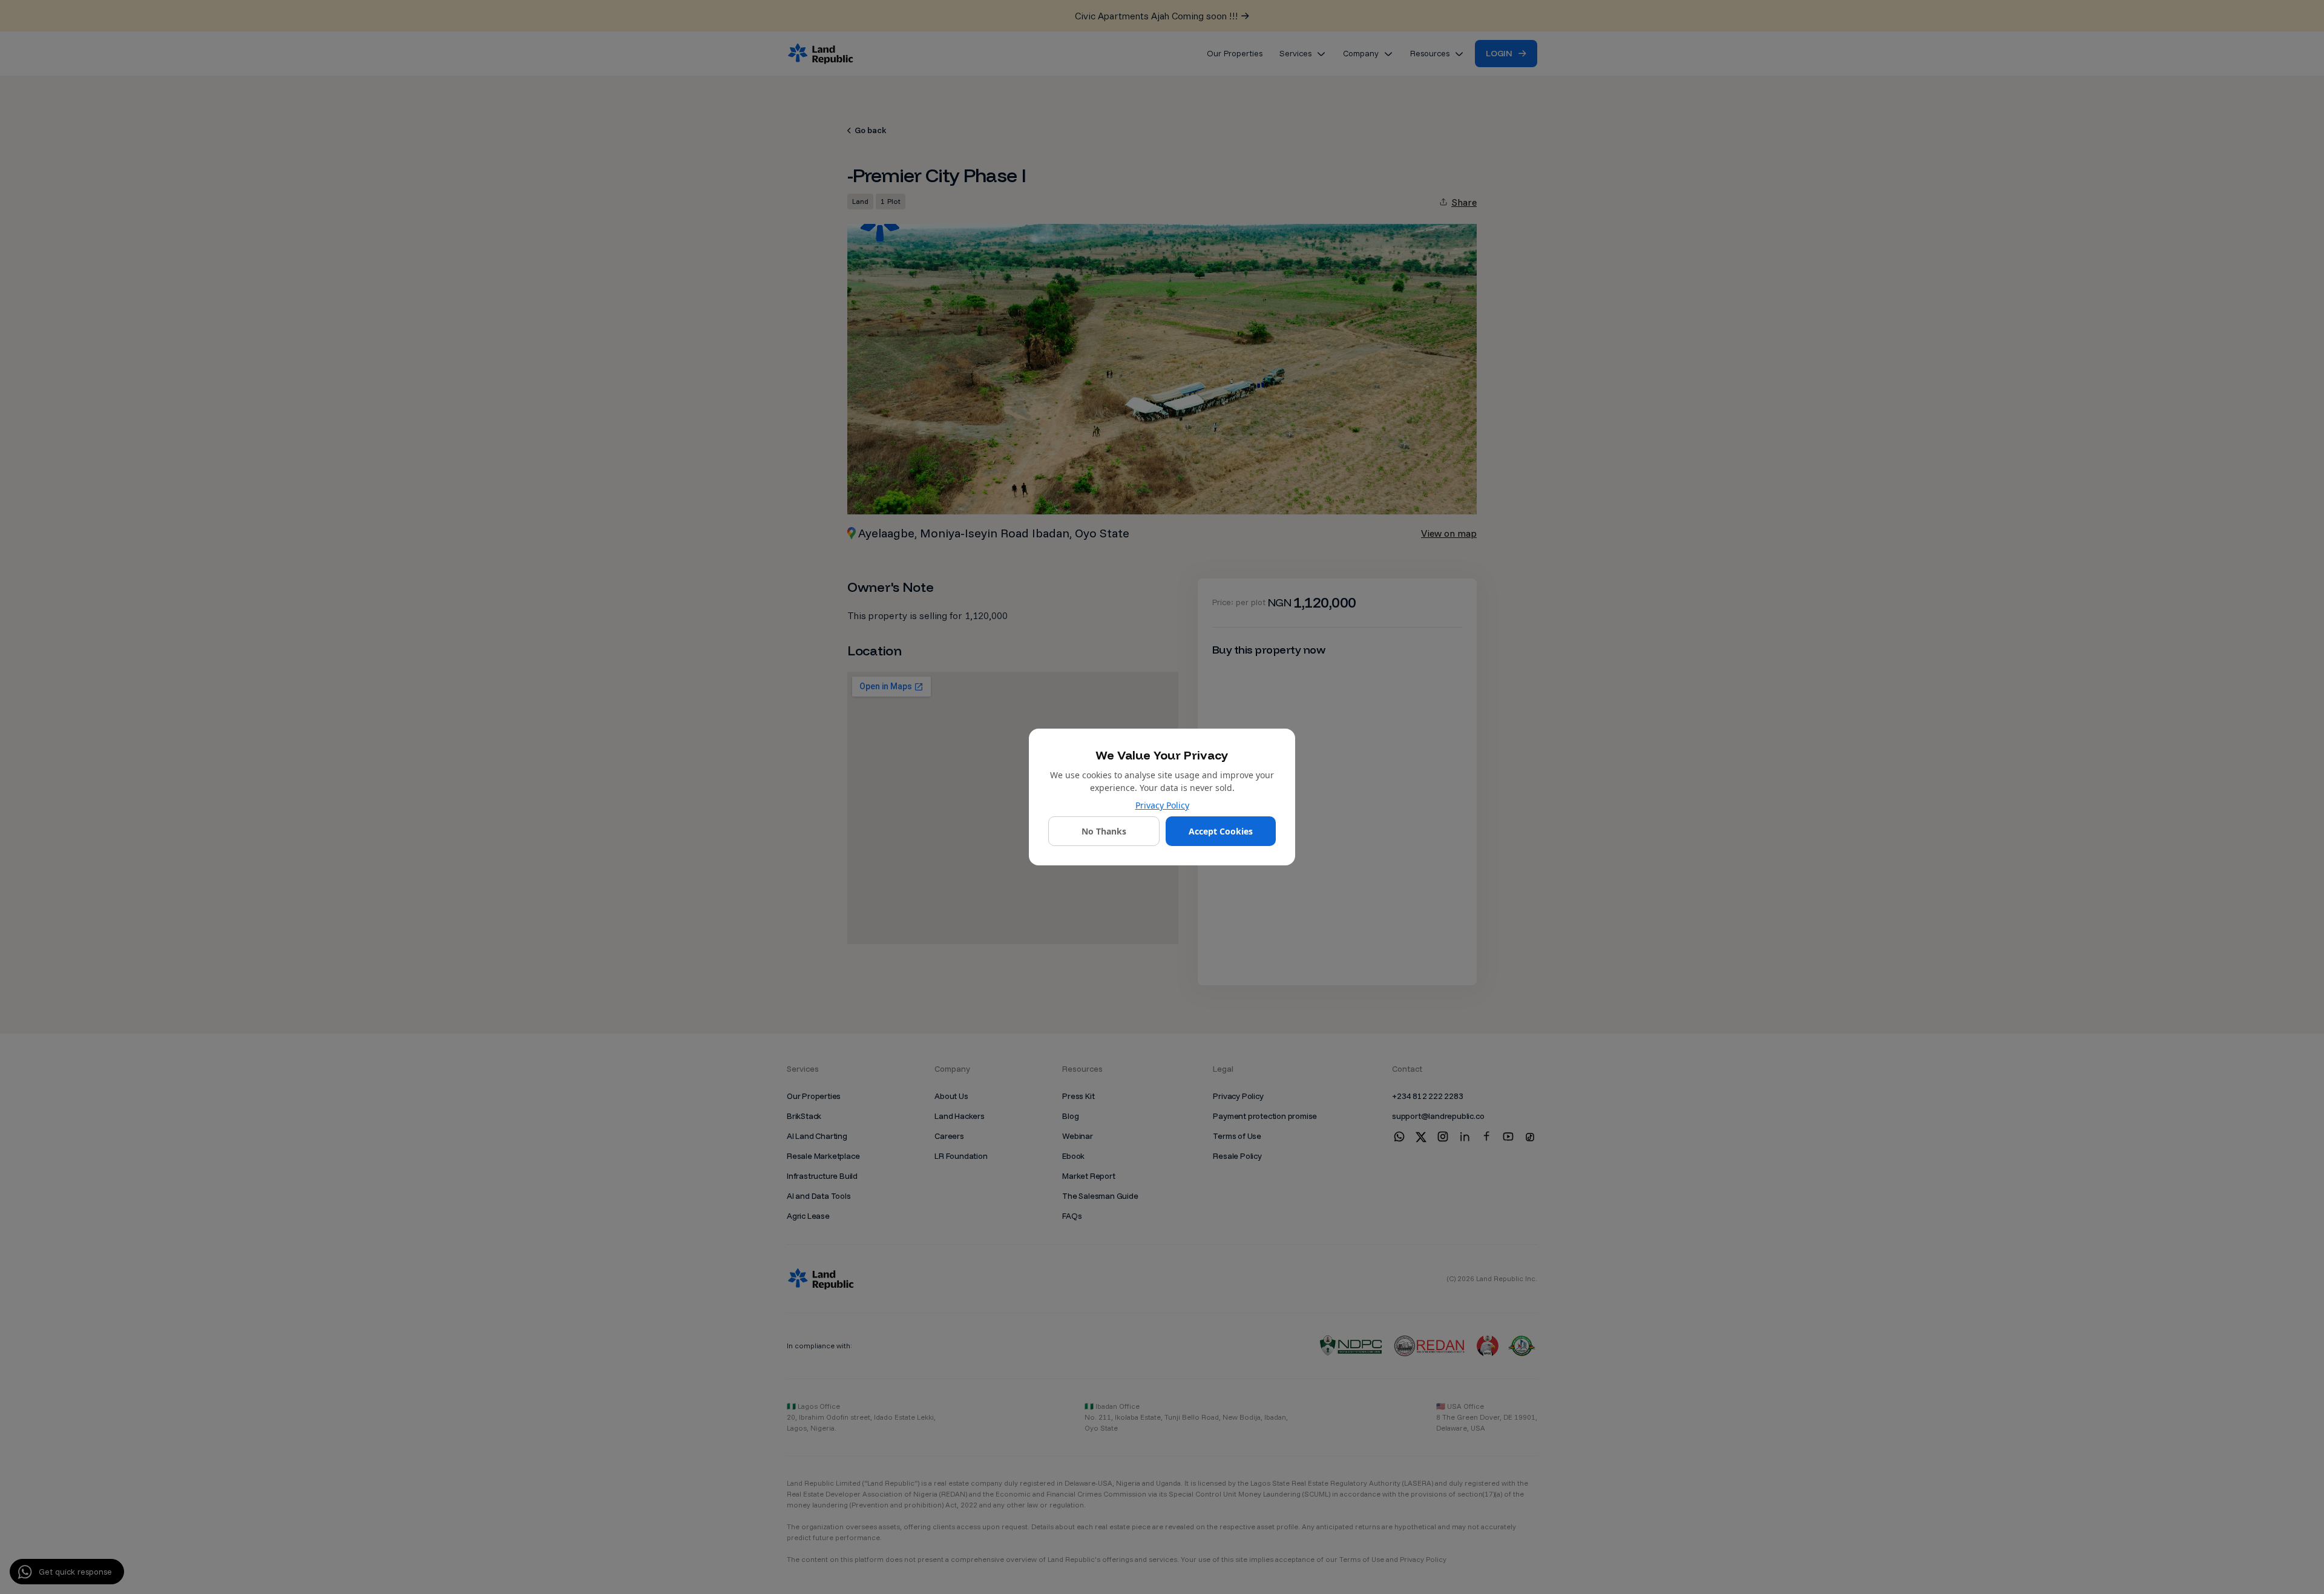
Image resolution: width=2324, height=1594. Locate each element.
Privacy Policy (1162, 805)
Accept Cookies (1221, 831)
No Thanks (1104, 831)
